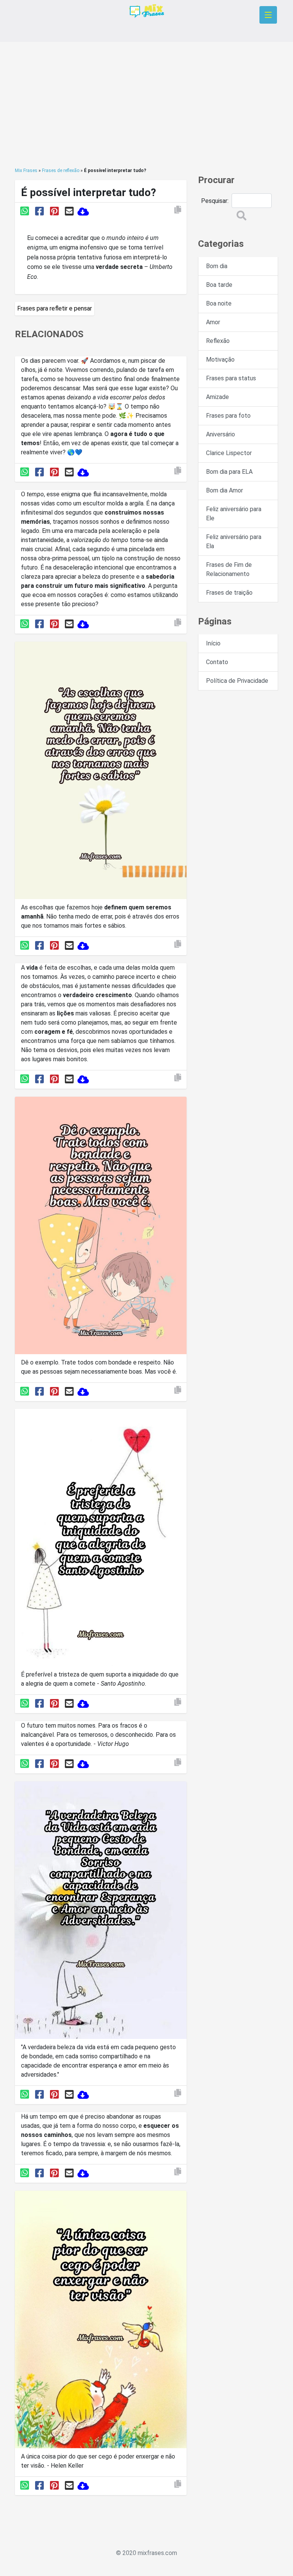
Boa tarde (219, 285)
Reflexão (218, 341)
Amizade (217, 397)
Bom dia (217, 266)
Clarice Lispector (229, 453)
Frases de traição (229, 593)
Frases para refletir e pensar (55, 308)
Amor (213, 322)
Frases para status (231, 378)
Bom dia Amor (225, 490)
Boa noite (219, 303)
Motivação (220, 360)
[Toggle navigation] (268, 15)
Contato (217, 662)
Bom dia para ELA (229, 472)
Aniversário (221, 434)
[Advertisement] (146, 105)
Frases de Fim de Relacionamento (229, 569)
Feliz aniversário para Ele (234, 514)
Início (213, 643)
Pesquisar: (215, 201)
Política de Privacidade (237, 681)
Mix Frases (26, 171)
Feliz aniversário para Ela (234, 541)
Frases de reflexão (61, 171)
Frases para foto (228, 416)
